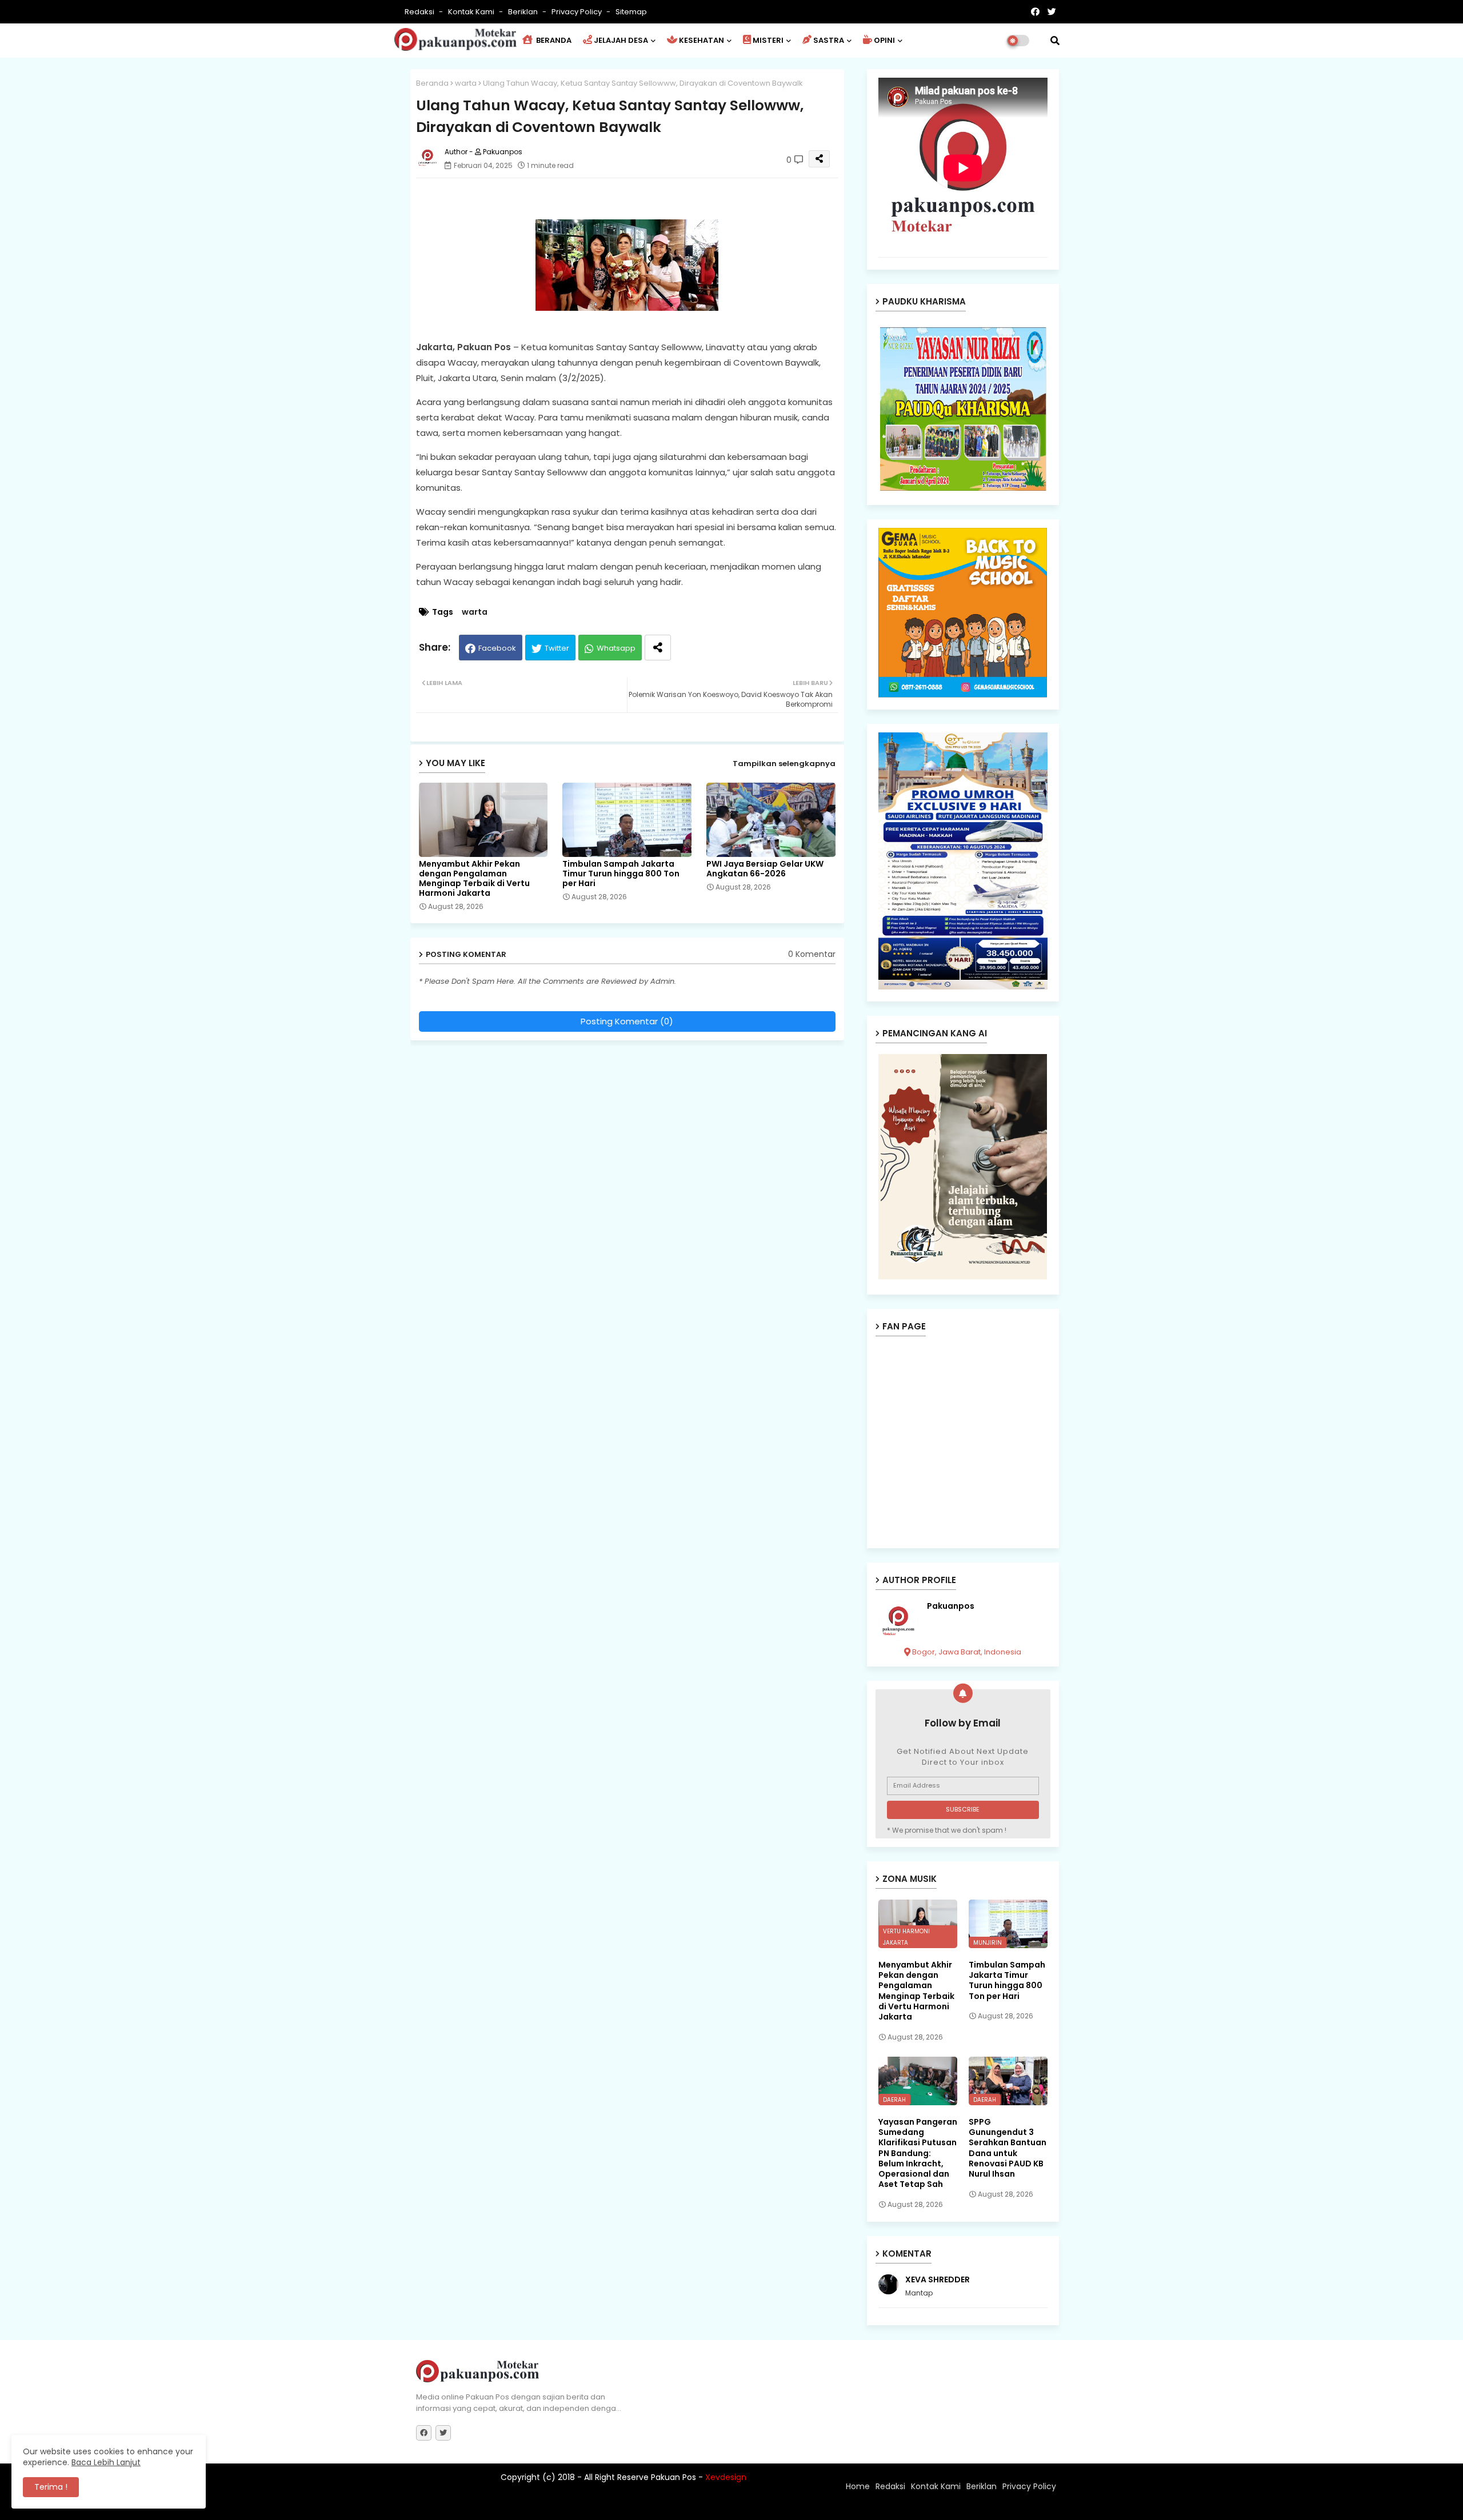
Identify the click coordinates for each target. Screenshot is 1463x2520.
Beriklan (524, 12)
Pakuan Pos (616, 2506)
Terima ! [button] (51, 2487)
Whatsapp (616, 648)
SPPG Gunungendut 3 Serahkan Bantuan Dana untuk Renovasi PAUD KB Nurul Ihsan (1008, 2148)
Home (858, 2486)
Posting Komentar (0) (627, 1021)
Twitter (557, 648)
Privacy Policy (577, 12)
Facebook (497, 648)
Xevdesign (726, 2477)
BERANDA (553, 40)
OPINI (884, 40)
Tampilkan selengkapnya (784, 764)
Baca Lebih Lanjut (106, 2462)
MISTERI (768, 40)
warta (466, 83)
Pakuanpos (951, 1606)
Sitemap (631, 12)
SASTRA (829, 40)
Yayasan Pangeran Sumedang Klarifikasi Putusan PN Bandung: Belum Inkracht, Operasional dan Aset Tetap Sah (918, 2153)
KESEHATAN (701, 40)
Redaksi (420, 12)
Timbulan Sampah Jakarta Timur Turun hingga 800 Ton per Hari (621, 874)
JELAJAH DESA (621, 40)
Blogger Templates (491, 2506)
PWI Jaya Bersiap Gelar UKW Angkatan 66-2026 (765, 869)
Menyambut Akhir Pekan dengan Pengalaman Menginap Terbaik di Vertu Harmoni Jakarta (474, 879)
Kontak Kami (472, 12)
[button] (1055, 41)
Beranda (432, 83)
